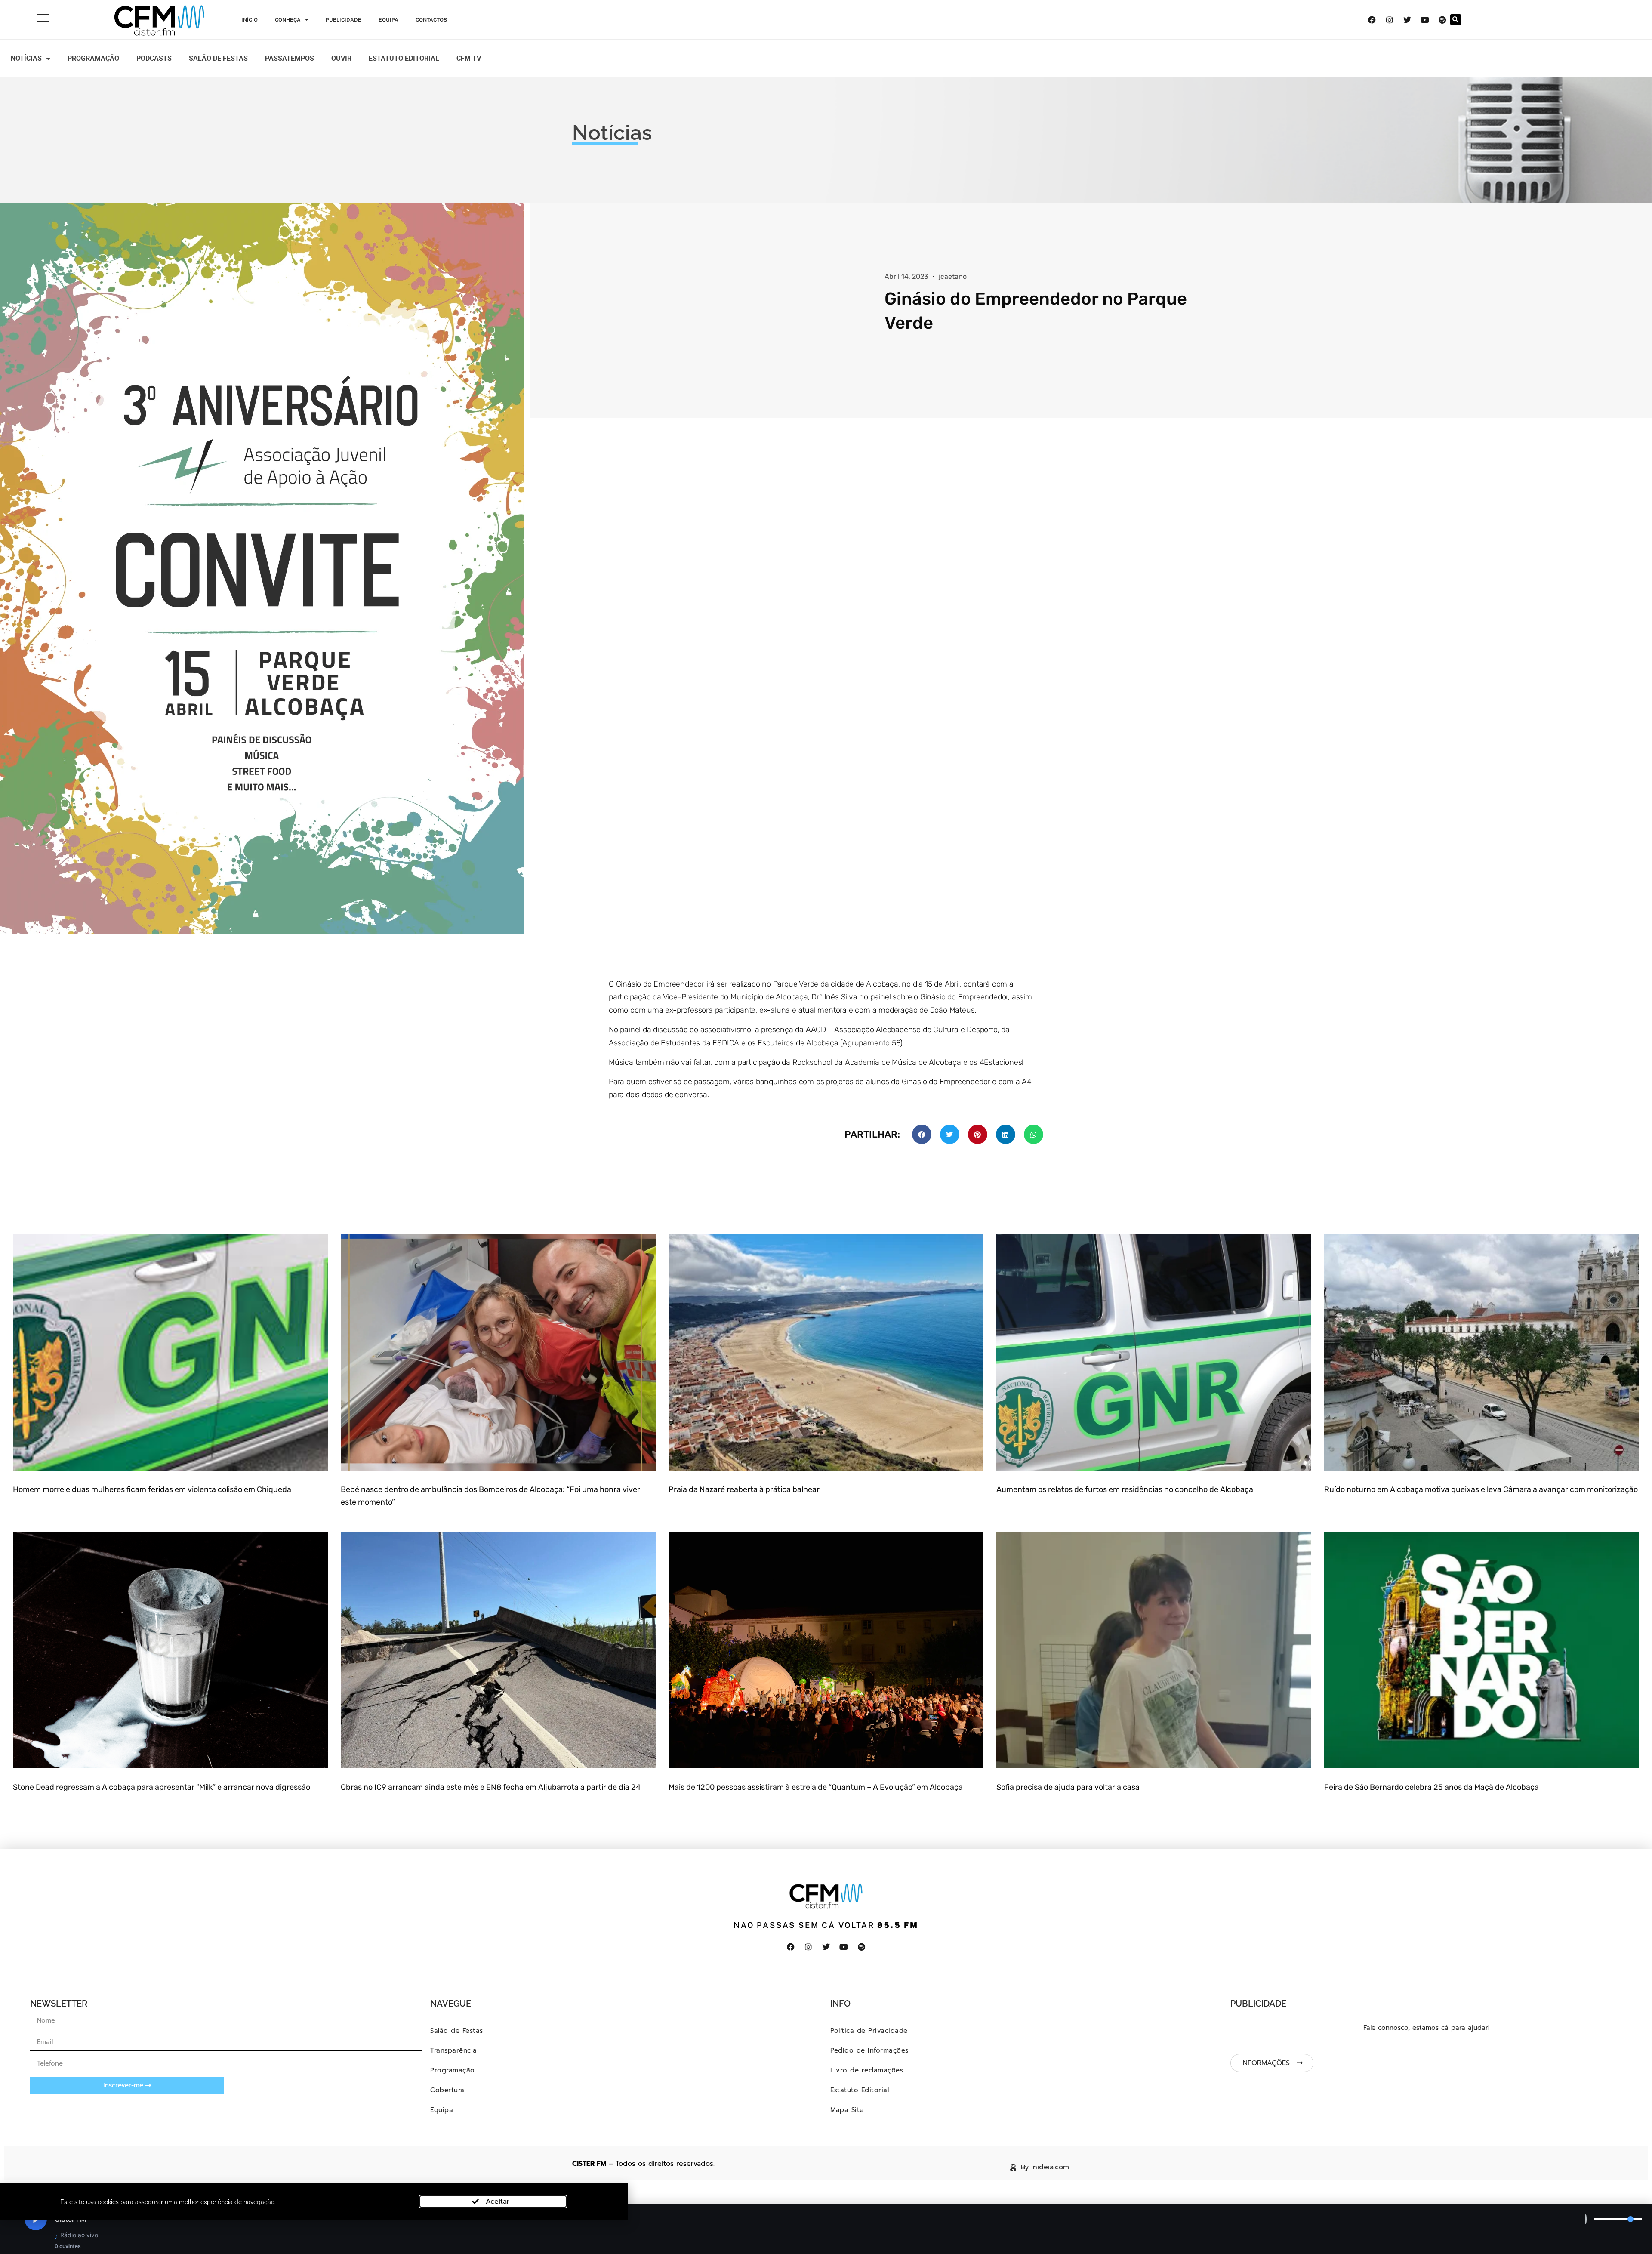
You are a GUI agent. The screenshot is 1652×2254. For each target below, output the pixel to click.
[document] (826, 1127)
